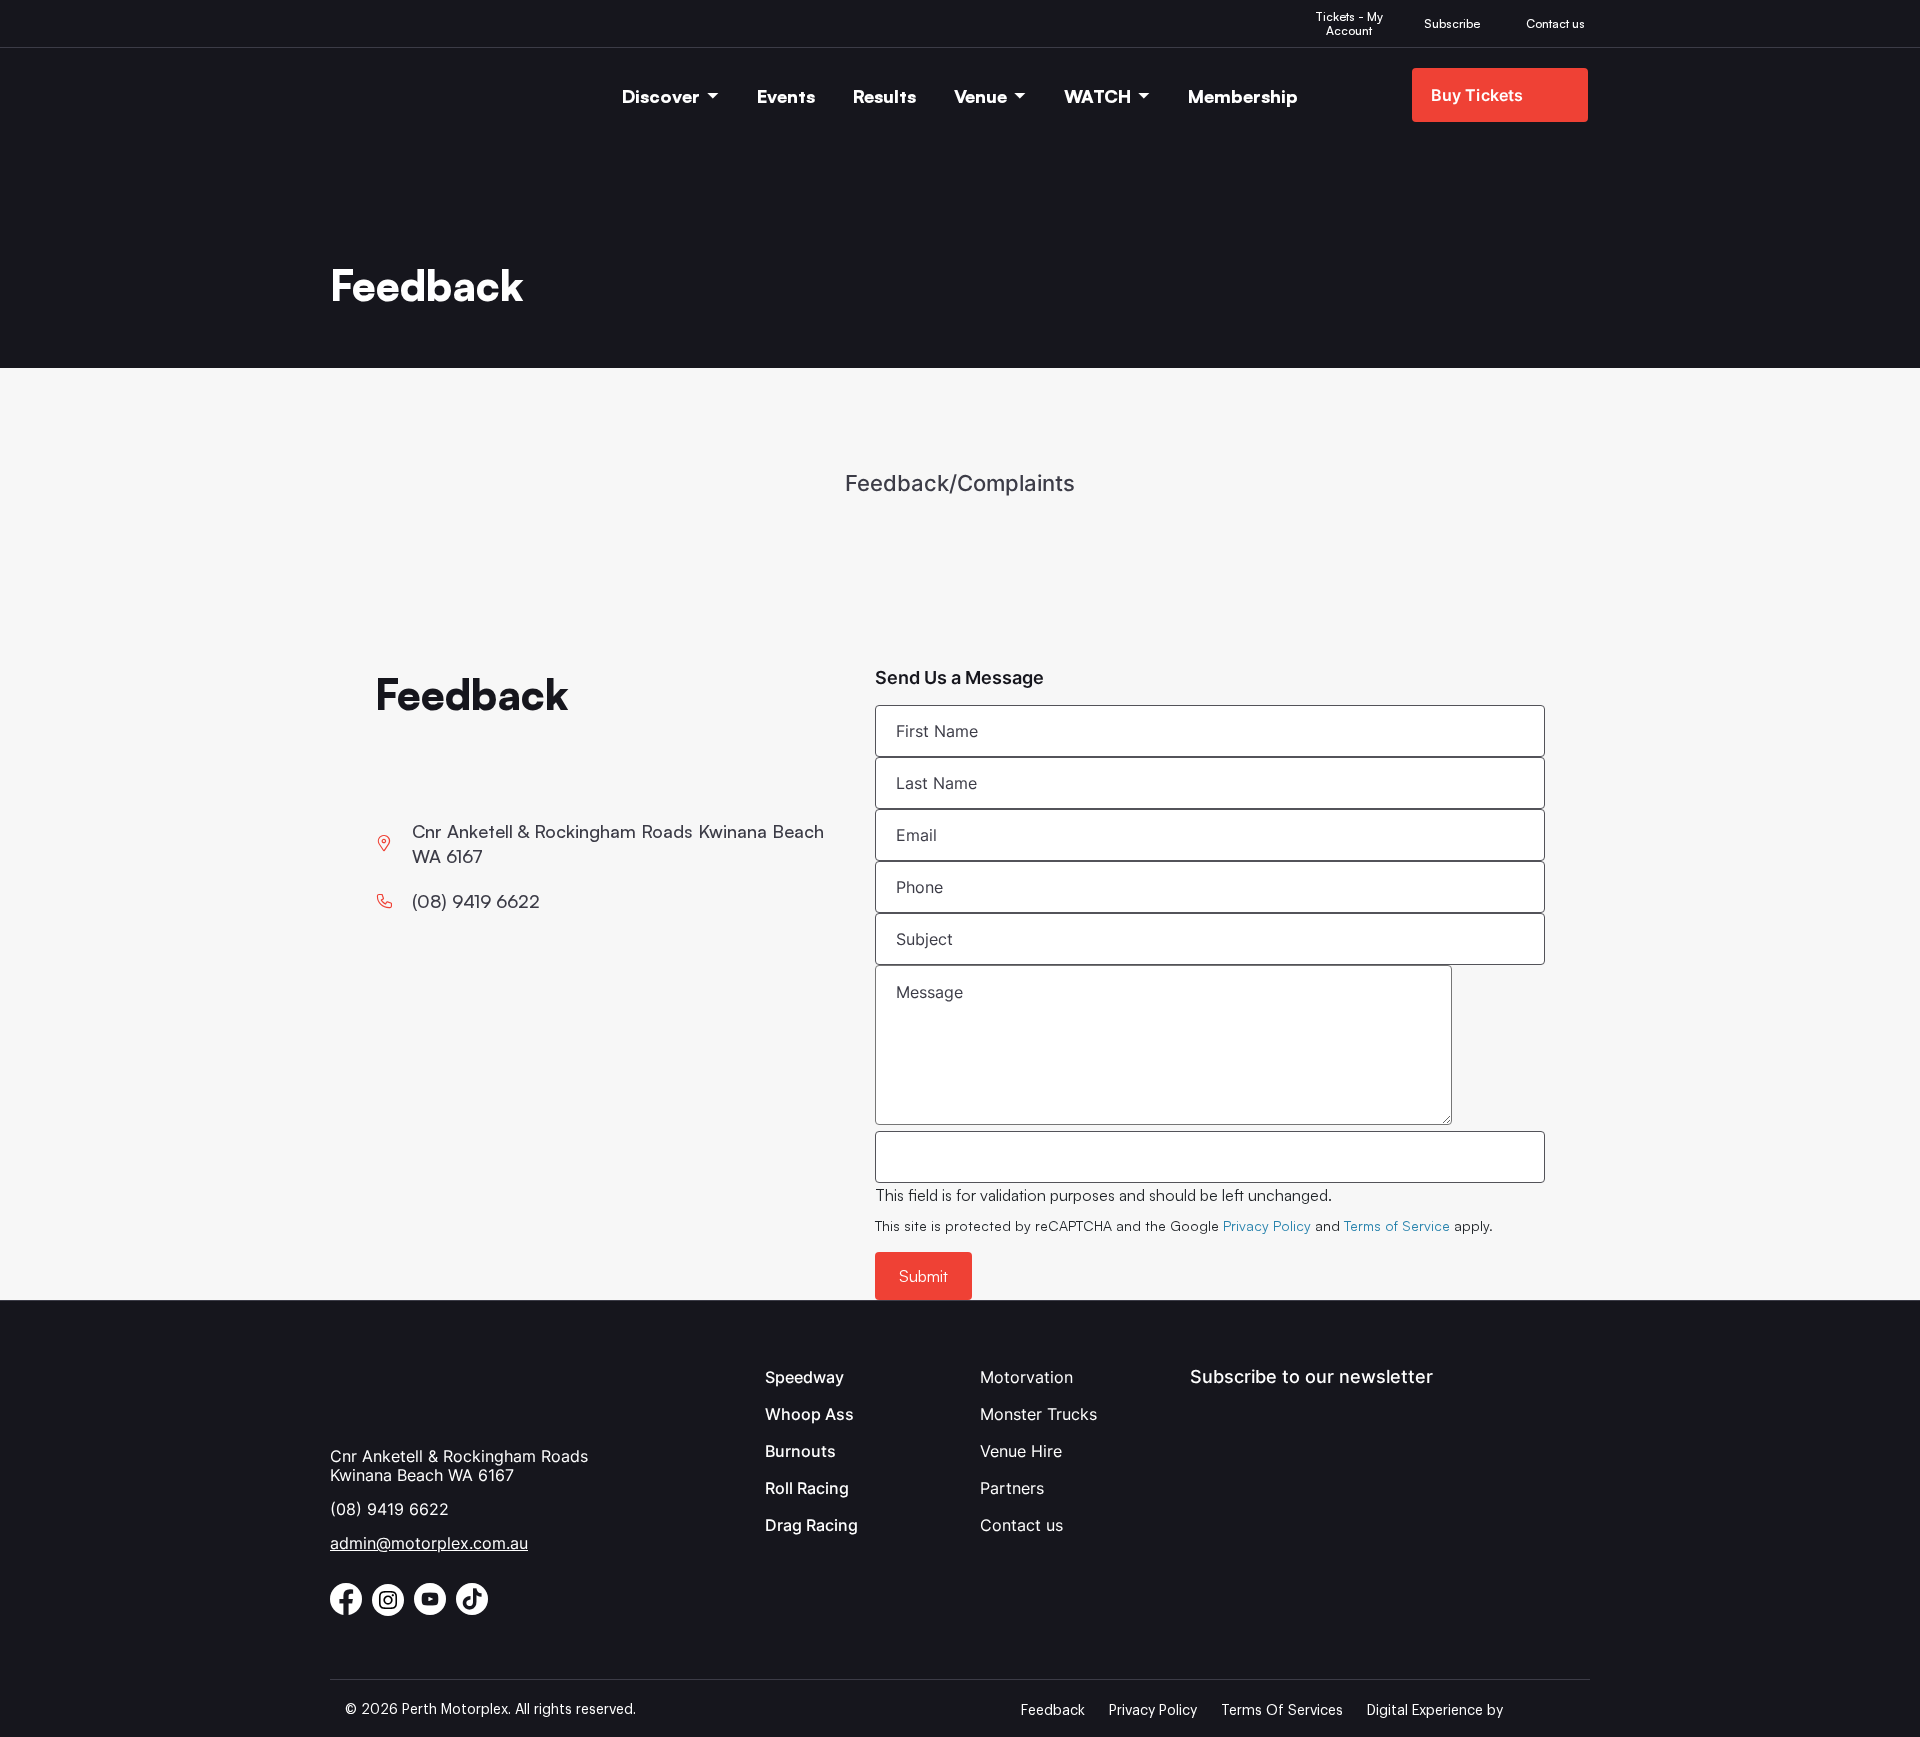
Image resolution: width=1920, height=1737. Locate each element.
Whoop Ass (809, 1414)
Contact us (1021, 1525)
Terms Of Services (1282, 1711)
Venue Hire (1021, 1451)
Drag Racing (811, 1525)
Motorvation (1026, 1377)
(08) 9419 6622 (389, 1509)
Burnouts (800, 1451)
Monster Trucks (1038, 1414)
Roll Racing (807, 1488)
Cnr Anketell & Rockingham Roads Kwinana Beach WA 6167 (459, 1465)
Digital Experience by (1435, 1711)
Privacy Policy (1267, 1225)
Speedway (804, 1377)
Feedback (1053, 1711)
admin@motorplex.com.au (429, 1543)
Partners (1012, 1488)
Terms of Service (1397, 1225)
